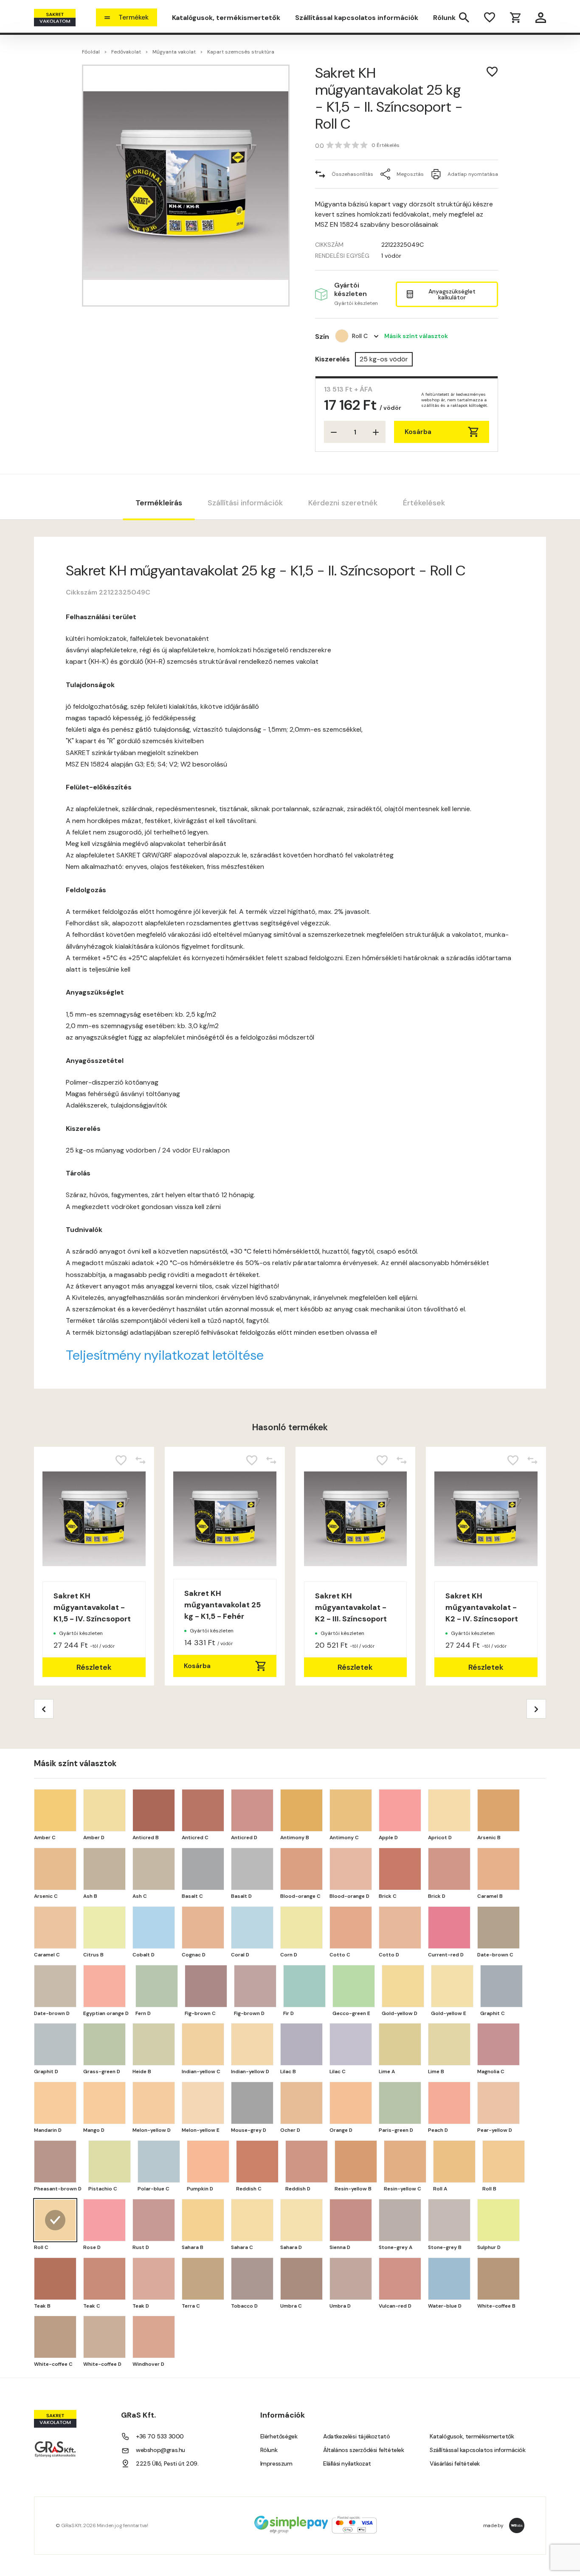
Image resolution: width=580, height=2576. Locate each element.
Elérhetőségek (279, 2436)
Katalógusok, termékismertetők (226, 18)
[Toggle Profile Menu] (541, 18)
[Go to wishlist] (490, 17)
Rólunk (444, 18)
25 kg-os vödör (384, 359)
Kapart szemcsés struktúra (241, 52)
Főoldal (91, 52)
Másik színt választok (416, 336)
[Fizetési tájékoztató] (315, 2526)
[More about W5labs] (517, 2525)
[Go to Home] (55, 18)
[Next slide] (536, 1709)
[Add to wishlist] (492, 72)
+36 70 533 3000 (160, 2436)
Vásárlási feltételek (455, 2463)
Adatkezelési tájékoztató (356, 2436)
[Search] (464, 17)
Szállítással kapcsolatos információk (357, 18)
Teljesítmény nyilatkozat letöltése (165, 1355)
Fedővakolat (126, 52)
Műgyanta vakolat (174, 52)
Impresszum (276, 2463)
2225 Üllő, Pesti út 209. (167, 2463)
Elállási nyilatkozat (347, 2463)
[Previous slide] (44, 1709)
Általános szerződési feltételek (364, 2450)
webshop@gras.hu (160, 2450)
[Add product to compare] (141, 1460)
